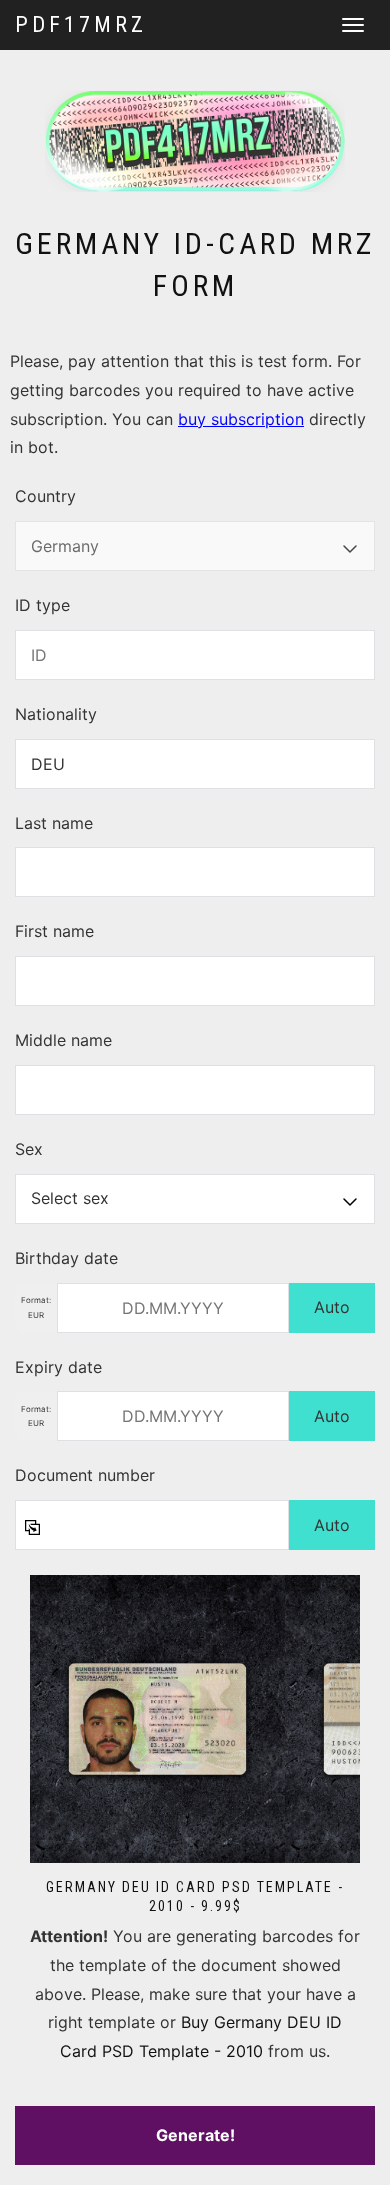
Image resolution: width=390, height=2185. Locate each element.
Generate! (195, 2135)
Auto (332, 1307)
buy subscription (241, 419)
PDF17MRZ (81, 24)
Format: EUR (36, 1307)
